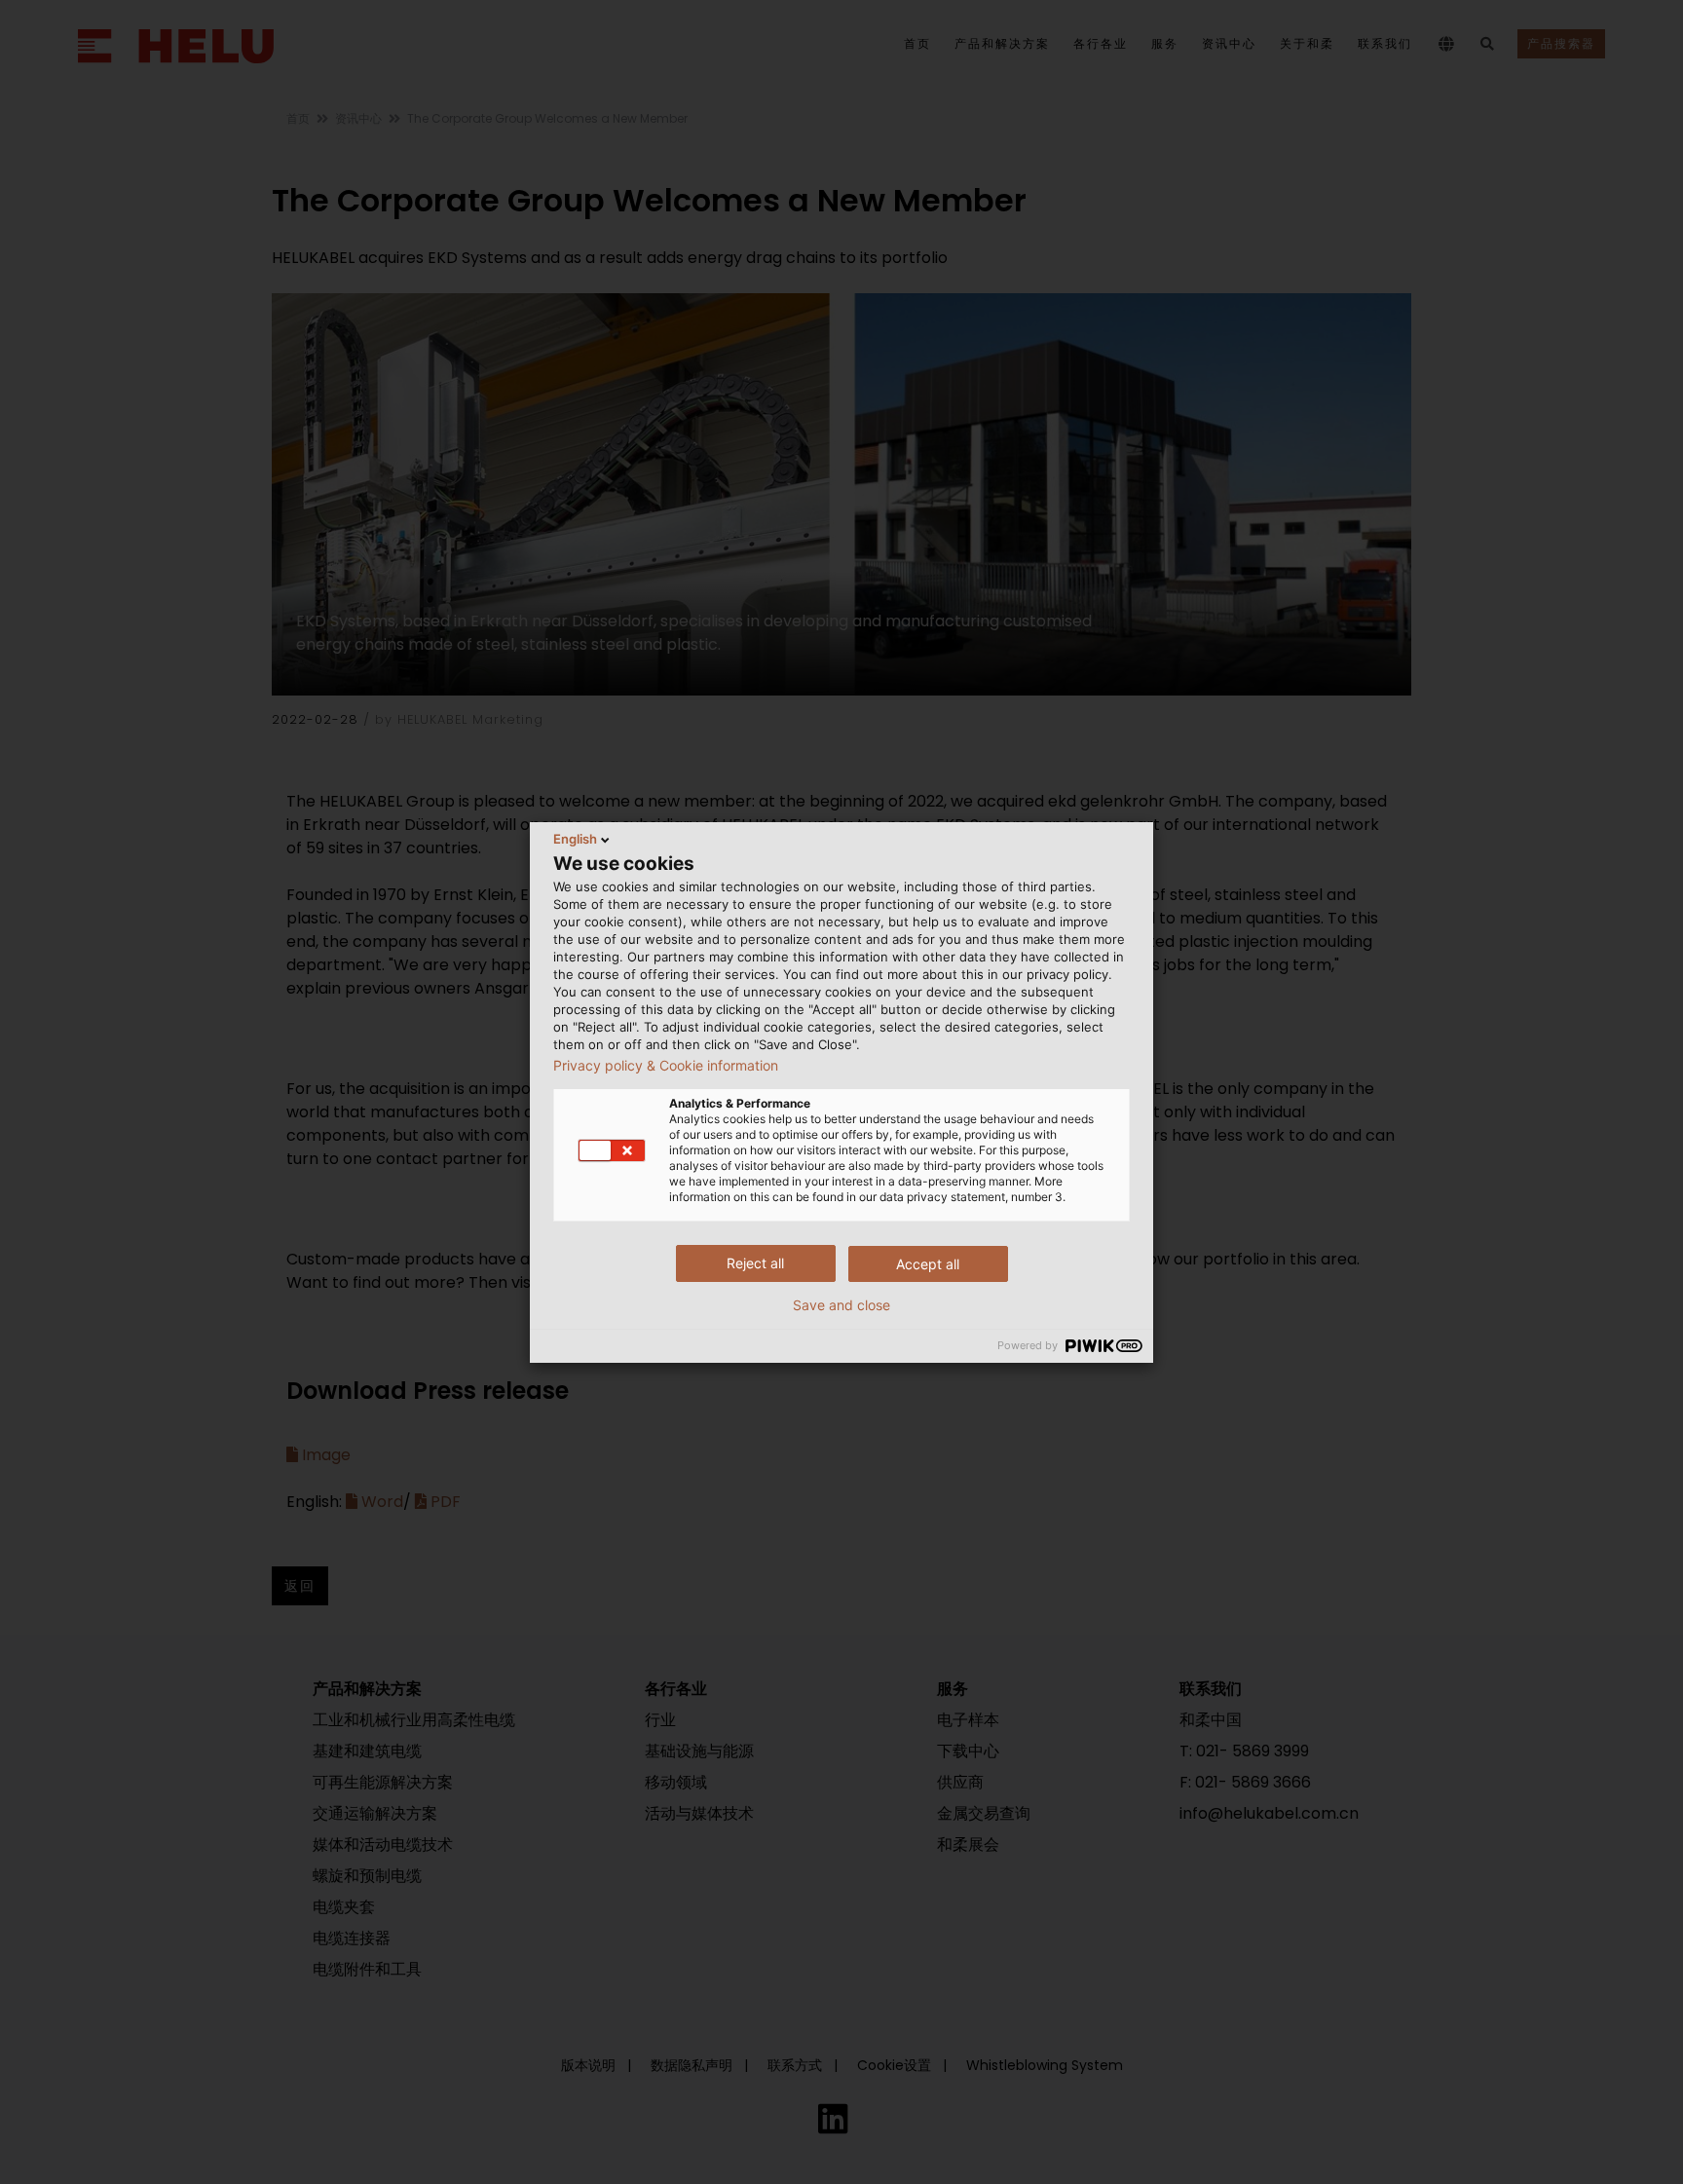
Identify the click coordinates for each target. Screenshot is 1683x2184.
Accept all (928, 1264)
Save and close (841, 1305)
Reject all (755, 1263)
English (575, 839)
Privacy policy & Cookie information (666, 1066)
